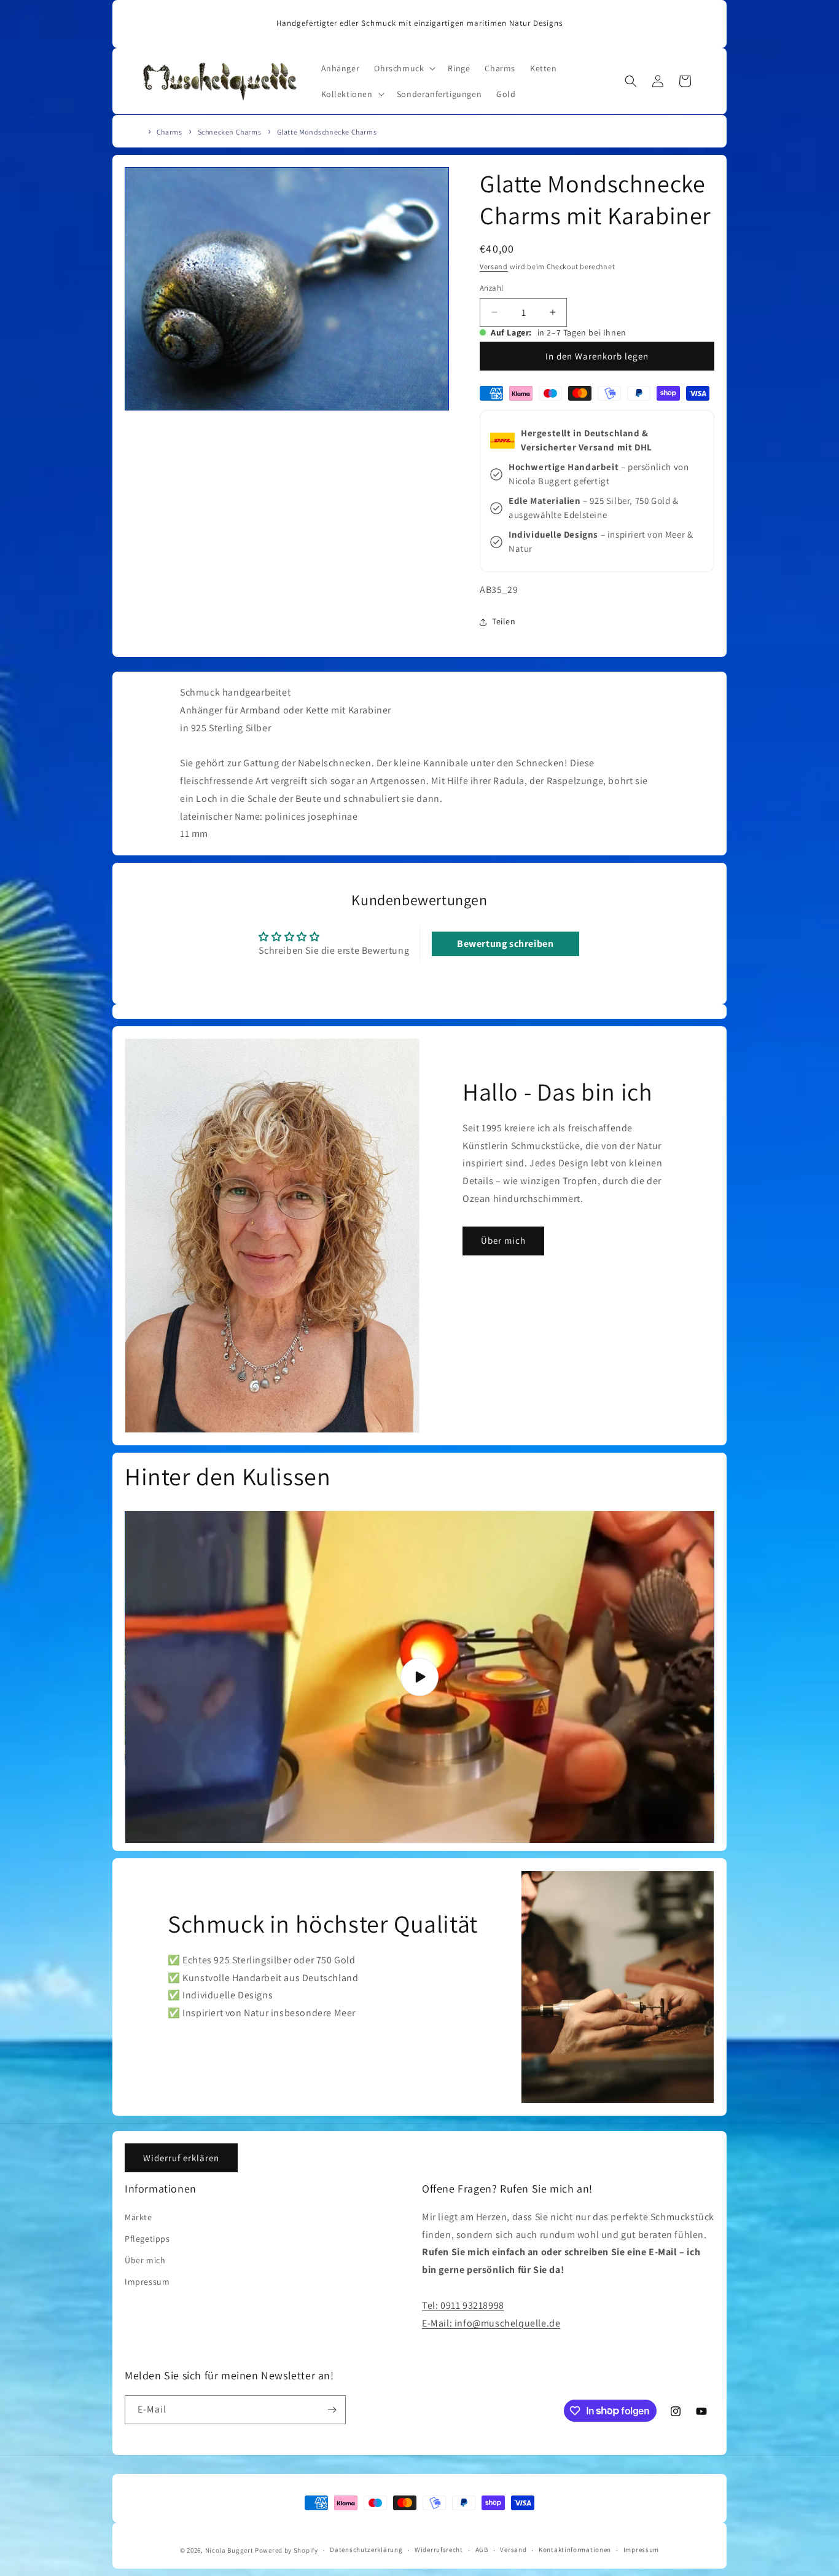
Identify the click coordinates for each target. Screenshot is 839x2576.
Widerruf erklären (181, 2158)
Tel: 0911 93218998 (463, 2305)
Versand (494, 266)
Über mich (503, 1240)
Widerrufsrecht (439, 2550)
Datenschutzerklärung (366, 2550)
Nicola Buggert (229, 2550)
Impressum (147, 2282)
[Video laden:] (419, 1677)
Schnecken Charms (230, 132)
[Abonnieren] (332, 2410)
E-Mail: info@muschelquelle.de (491, 2323)
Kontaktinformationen (575, 2550)
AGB (482, 2550)
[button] (404, 68)
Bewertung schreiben (505, 944)
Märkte (139, 2217)
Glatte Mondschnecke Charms (327, 132)
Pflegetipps (147, 2239)
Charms (170, 132)
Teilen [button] (504, 622)
